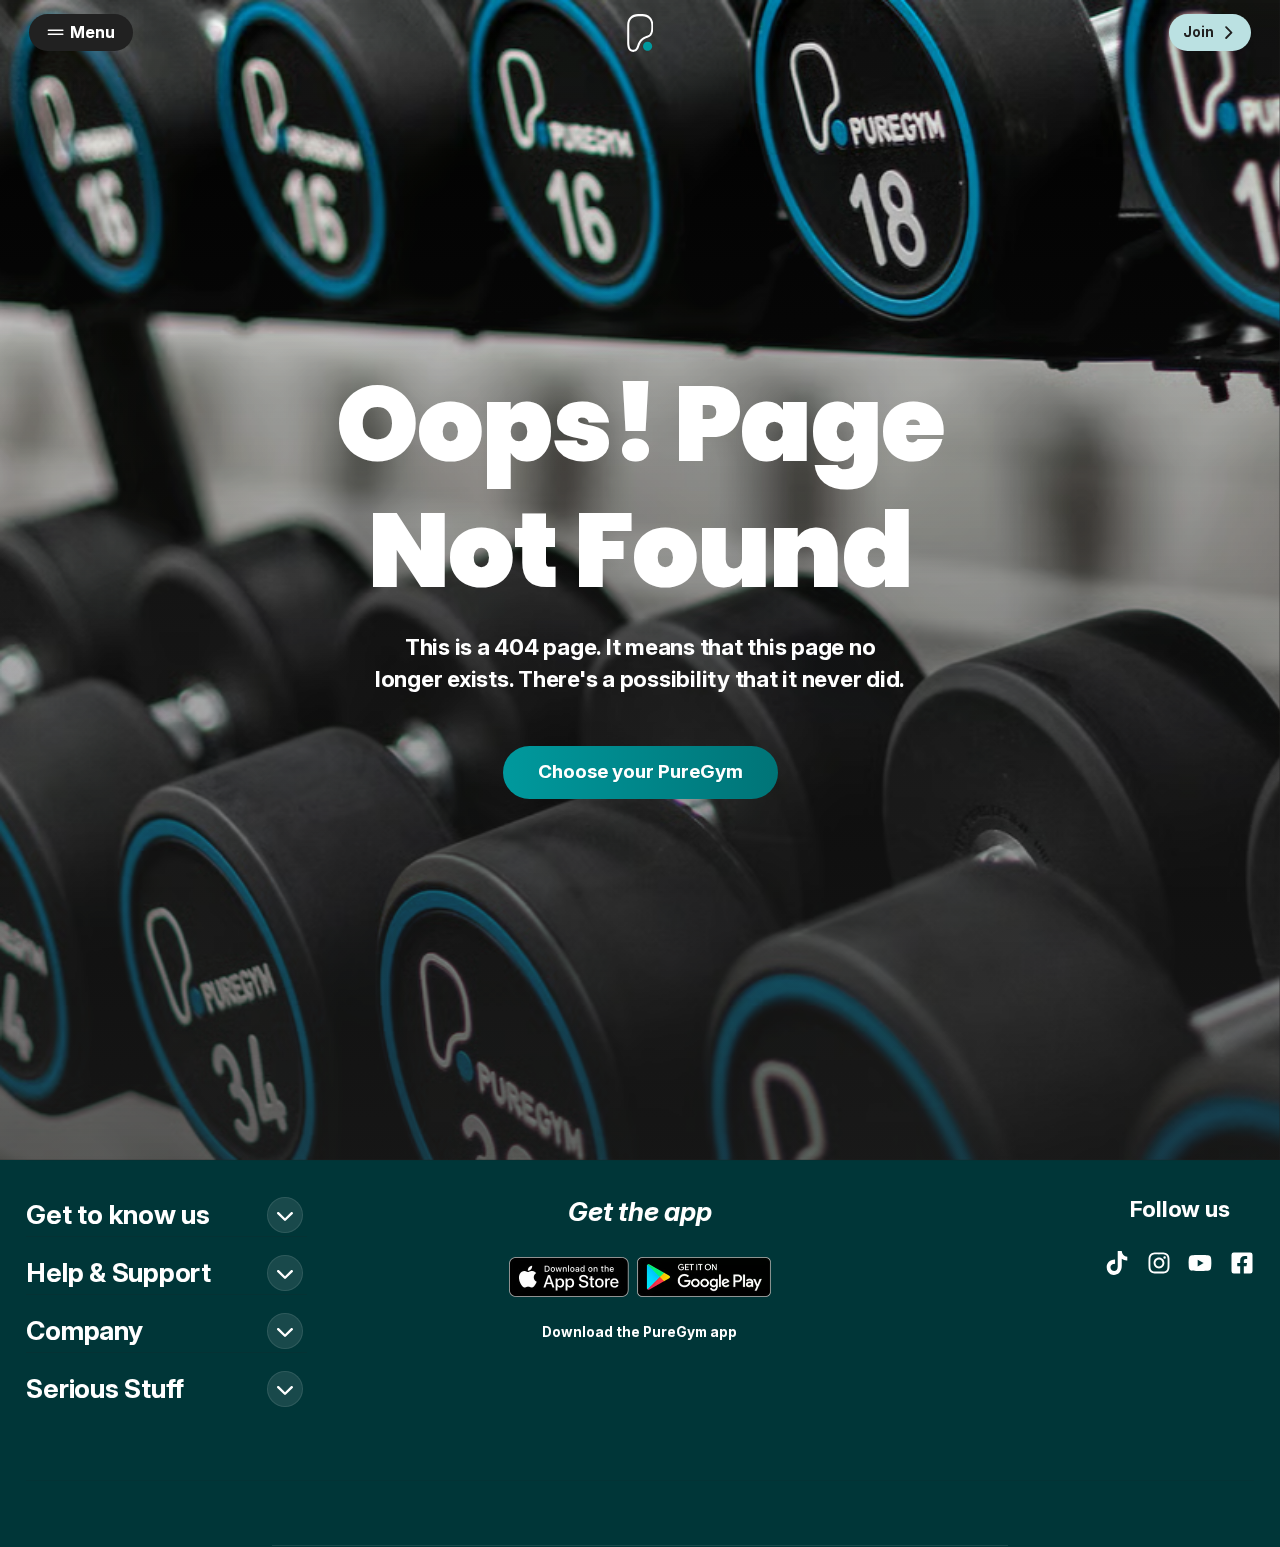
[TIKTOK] (1117, 1263)
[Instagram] (1159, 1263)
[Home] (640, 33)
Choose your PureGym (640, 771)
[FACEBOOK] (1242, 1263)
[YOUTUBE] (1200, 1263)
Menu (92, 32)
